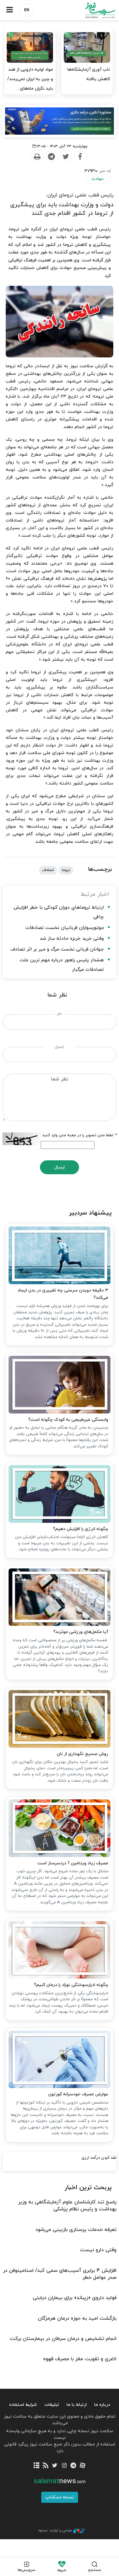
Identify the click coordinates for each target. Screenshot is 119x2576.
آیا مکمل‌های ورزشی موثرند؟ (81, 1632)
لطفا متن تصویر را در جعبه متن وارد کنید (79, 1135)
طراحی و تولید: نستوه (55, 2530)
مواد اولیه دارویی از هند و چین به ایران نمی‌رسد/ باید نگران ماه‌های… (30, 79)
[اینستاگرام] (64, 2466)
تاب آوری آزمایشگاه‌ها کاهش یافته (89, 74)
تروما (66, 870)
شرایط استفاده (23, 2405)
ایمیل (60, 1047)
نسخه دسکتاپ (60, 2497)
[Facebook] (80, 157)
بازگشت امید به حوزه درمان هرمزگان (77, 2318)
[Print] (37, 157)
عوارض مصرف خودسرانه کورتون (78, 2094)
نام (60, 1014)
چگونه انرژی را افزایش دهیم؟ (81, 1529)
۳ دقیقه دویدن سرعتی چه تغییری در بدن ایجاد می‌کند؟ (63, 1294)
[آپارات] (83, 2466)
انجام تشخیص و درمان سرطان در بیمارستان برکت (63, 2339)
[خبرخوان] (46, 2466)
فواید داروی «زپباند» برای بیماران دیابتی (75, 2298)
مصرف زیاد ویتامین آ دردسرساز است (73, 1863)
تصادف (48, 870)
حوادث (98, 179)
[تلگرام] (73, 2466)
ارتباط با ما (77, 2405)
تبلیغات (52, 2405)
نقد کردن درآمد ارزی (99, 2158)
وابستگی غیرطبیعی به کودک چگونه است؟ (68, 1420)
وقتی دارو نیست (98, 2250)
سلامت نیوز (89, 10)
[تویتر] (55, 2466)
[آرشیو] (36, 2466)
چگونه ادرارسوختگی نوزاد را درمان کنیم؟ (71, 1985)
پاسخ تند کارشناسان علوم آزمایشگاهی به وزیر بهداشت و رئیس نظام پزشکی (67, 2206)
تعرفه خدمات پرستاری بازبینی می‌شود (76, 2230)
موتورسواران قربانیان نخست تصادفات (65, 928)
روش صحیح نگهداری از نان (83, 1754)
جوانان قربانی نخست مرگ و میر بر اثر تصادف (57, 949)
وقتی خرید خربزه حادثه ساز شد (72, 939)
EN (27, 10)
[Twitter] (66, 157)
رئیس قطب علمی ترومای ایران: (80, 195)
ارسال (60, 1167)
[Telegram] (51, 157)
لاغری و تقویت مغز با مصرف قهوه (80, 2359)
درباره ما (102, 2405)
